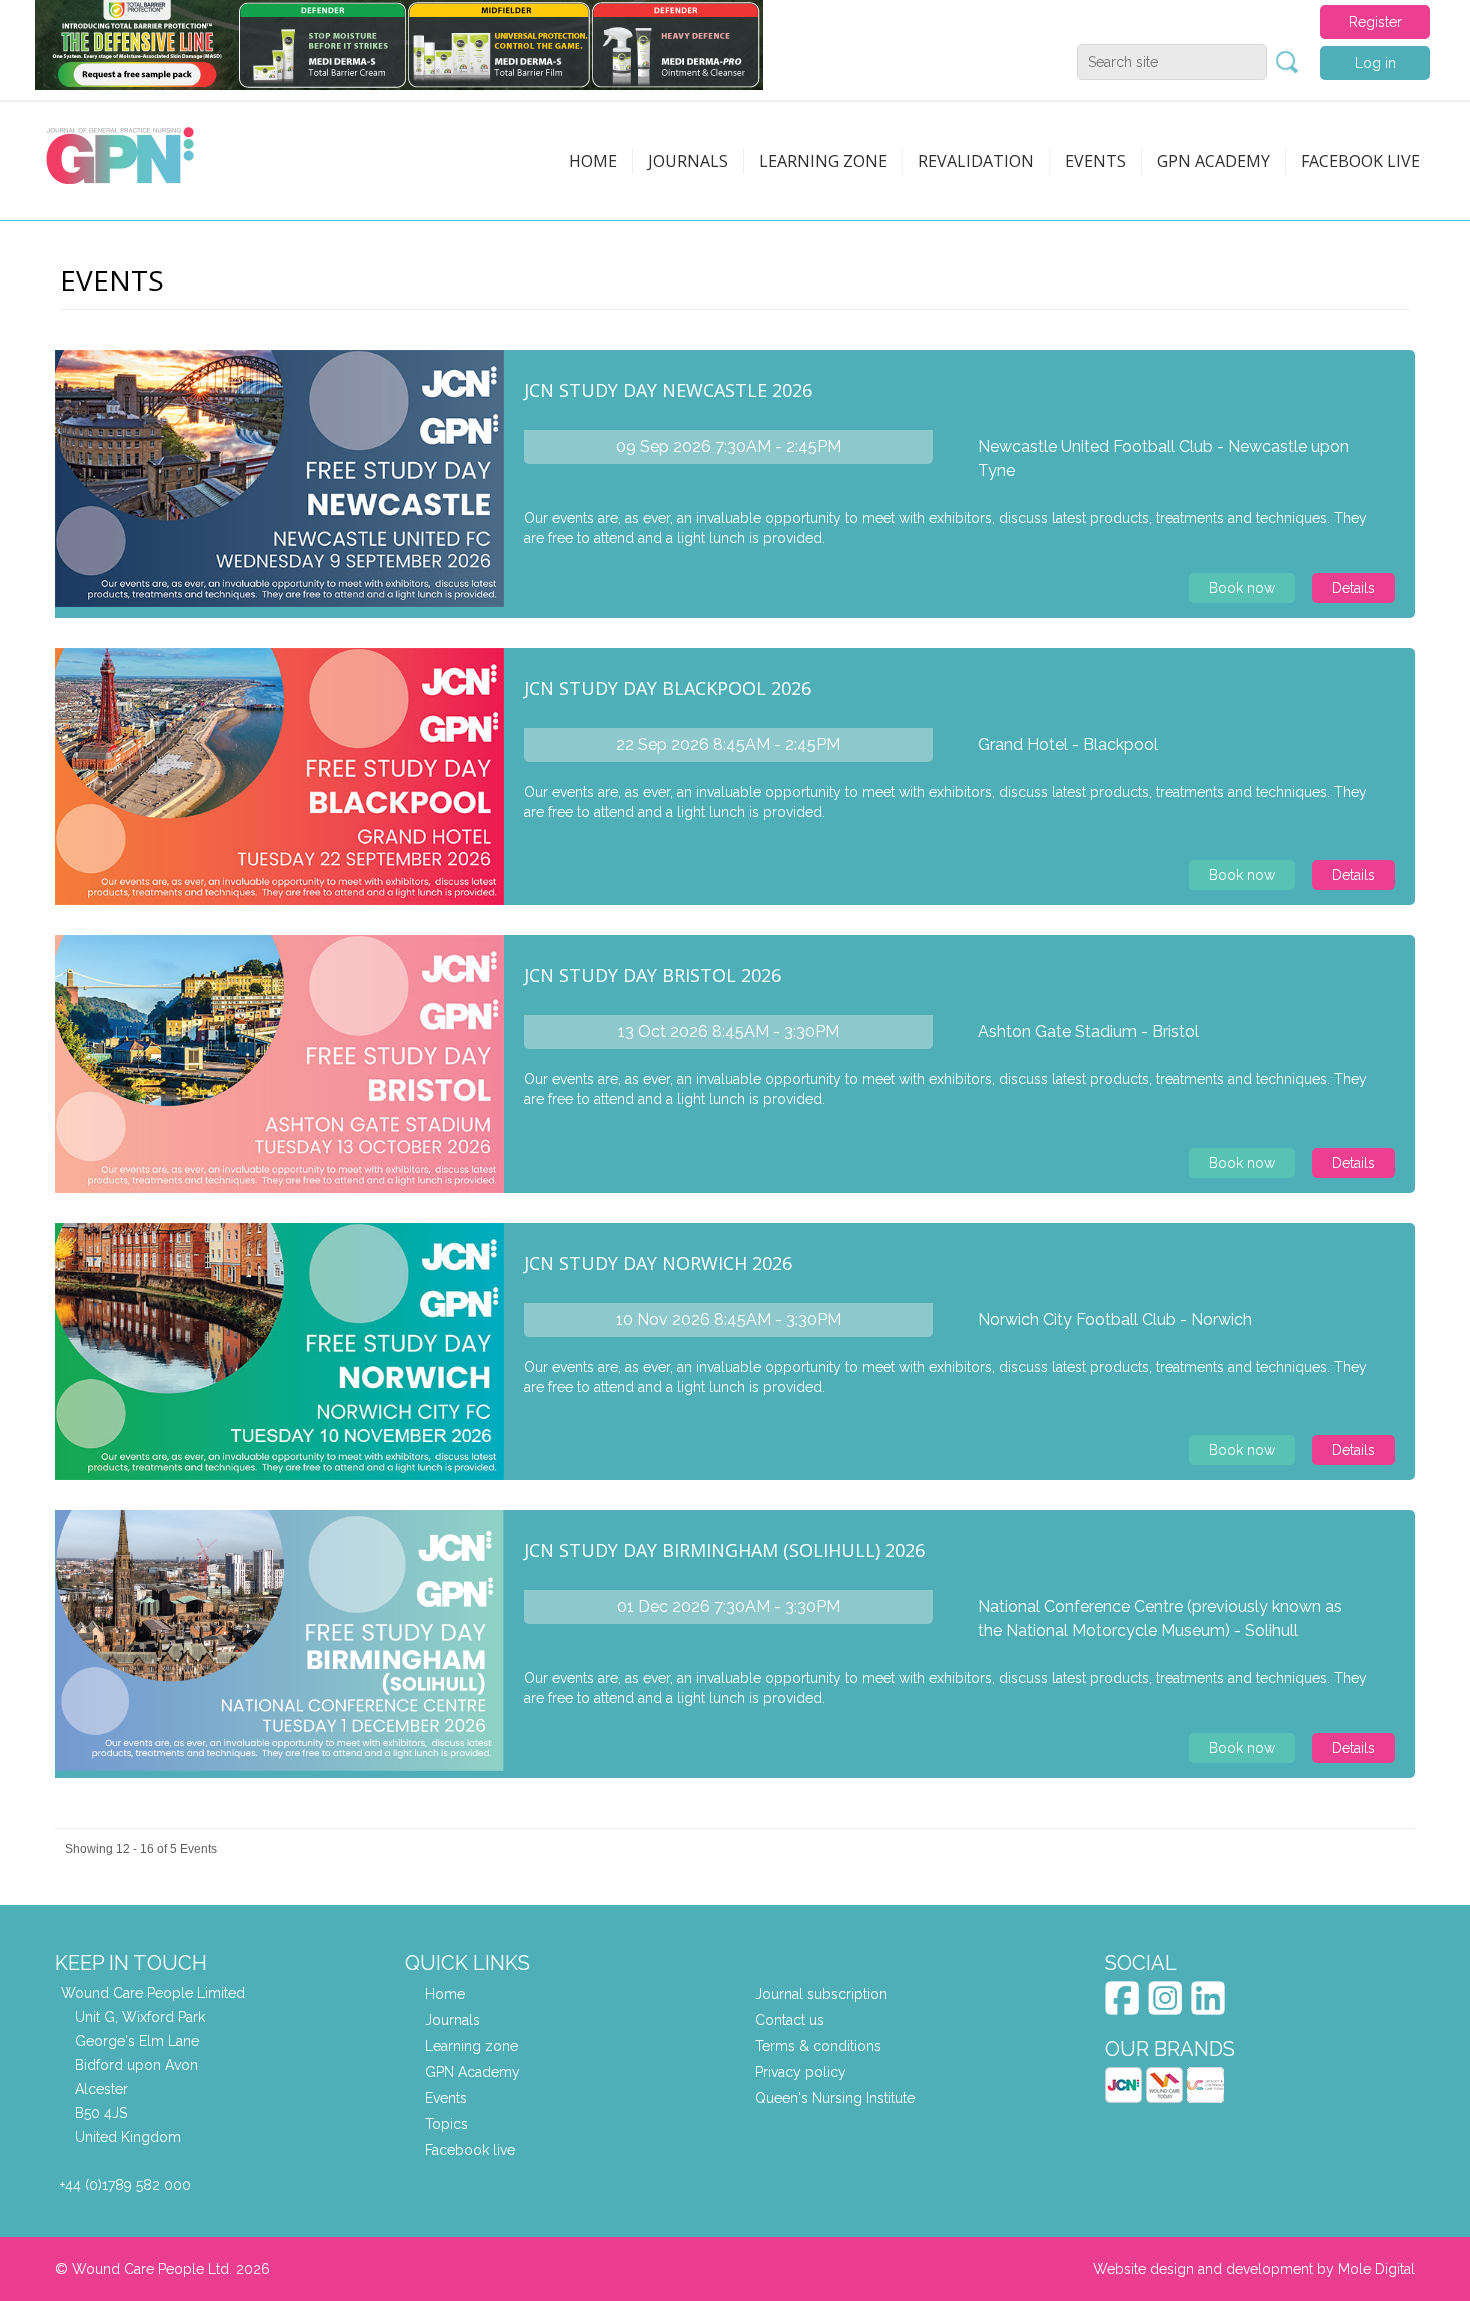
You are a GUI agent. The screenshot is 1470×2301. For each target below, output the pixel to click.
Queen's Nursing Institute (835, 2098)
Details (1353, 588)
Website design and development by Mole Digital (1254, 2269)
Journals (688, 161)
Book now (1242, 588)
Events (1095, 161)
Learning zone (823, 161)
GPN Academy (1213, 161)
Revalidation (976, 161)
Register (1375, 22)
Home (593, 161)
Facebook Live (1360, 161)
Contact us (789, 2020)
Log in (1375, 63)
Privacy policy (800, 2072)
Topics (446, 2124)
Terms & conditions (818, 2046)
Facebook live (470, 2150)
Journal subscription (821, 1994)
